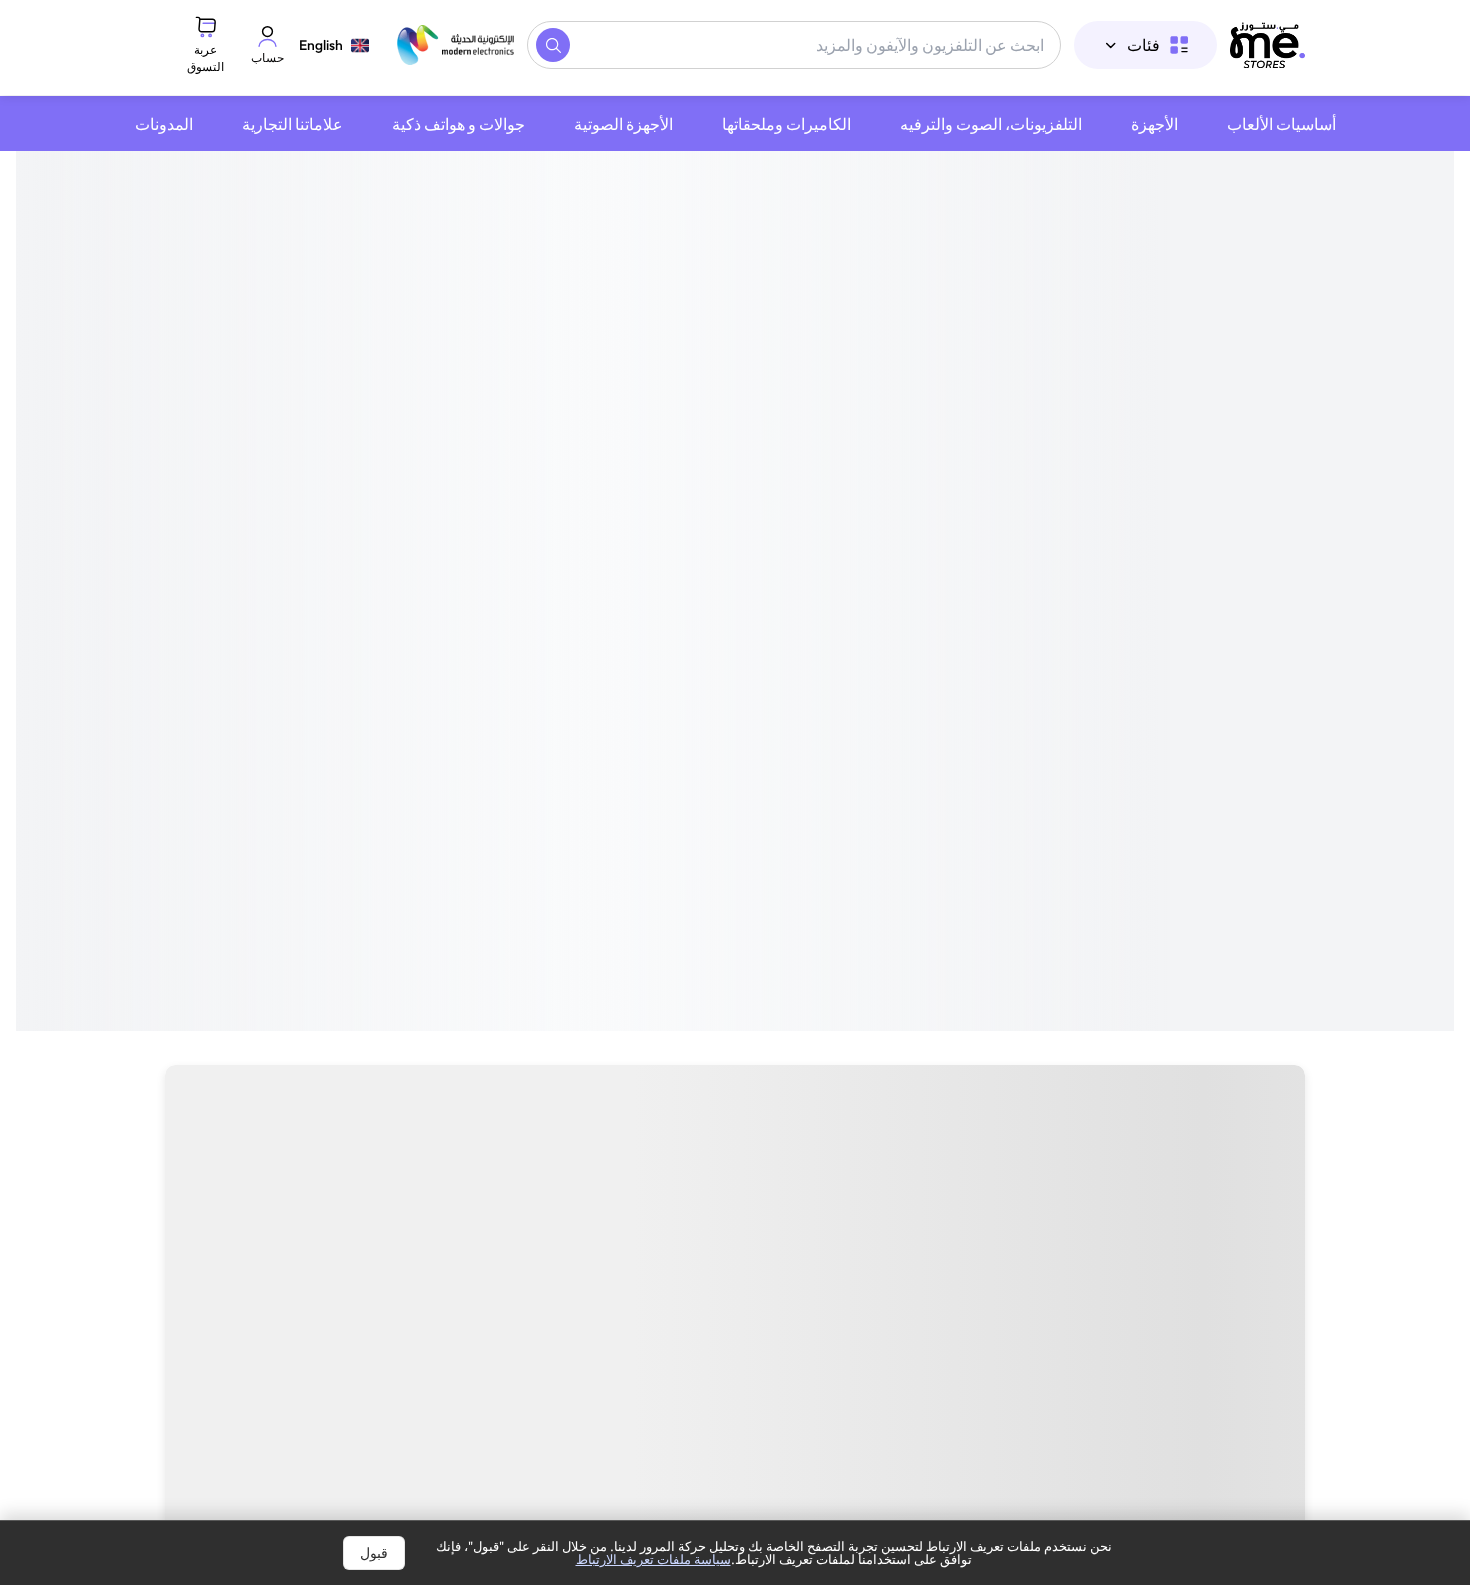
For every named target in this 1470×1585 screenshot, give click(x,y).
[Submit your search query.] (553, 45)
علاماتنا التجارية (292, 124)
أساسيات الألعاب (1281, 124)
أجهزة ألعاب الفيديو (729, 1079)
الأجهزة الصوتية (623, 124)
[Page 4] (723, 634)
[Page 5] (711, 634)
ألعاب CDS (564, 1079)
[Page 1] (759, 634)
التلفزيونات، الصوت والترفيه (991, 124)
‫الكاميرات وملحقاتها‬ (786, 124)
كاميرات (1116, 1079)
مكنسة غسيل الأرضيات (383, 1079)
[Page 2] (747, 634)
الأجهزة (1154, 124)
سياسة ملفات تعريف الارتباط (653, 1559)
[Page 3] (735, 634)
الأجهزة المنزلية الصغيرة (942, 1079)
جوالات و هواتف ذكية (458, 124)
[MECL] (1267, 45)
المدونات (164, 124)
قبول (374, 1553)
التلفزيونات (1242, 1079)
